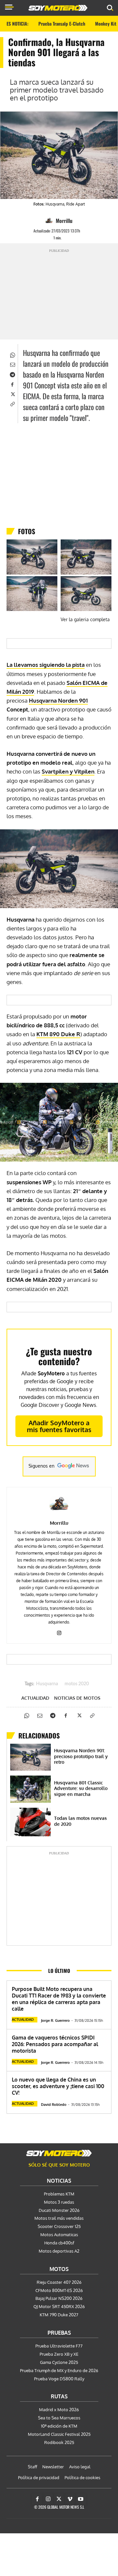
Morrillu (64, 221)
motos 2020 (77, 1684)
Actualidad (35, 1698)
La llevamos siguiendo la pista (46, 665)
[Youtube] (81, 2499)
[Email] (12, 364)
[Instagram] (59, 1632)
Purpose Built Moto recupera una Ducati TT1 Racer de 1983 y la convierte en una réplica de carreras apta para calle (59, 1999)
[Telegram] (12, 374)
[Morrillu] (50, 221)
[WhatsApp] (12, 354)
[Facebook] (12, 384)
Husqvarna (47, 1684)
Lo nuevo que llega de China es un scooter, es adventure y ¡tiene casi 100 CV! (58, 2086)
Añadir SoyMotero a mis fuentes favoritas (59, 1426)
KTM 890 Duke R (58, 1034)
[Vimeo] (70, 2499)
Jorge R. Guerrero (55, 2020)
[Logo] (58, 8)
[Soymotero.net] (59, 2153)
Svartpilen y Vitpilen (68, 771)
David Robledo (54, 2105)
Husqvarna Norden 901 (58, 700)
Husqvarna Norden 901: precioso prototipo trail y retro (81, 1756)
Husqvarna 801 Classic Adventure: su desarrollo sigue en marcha (81, 1788)
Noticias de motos (77, 1698)
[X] (12, 394)
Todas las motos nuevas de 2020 (80, 1821)
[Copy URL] (12, 404)
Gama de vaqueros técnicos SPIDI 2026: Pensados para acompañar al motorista (55, 2044)
